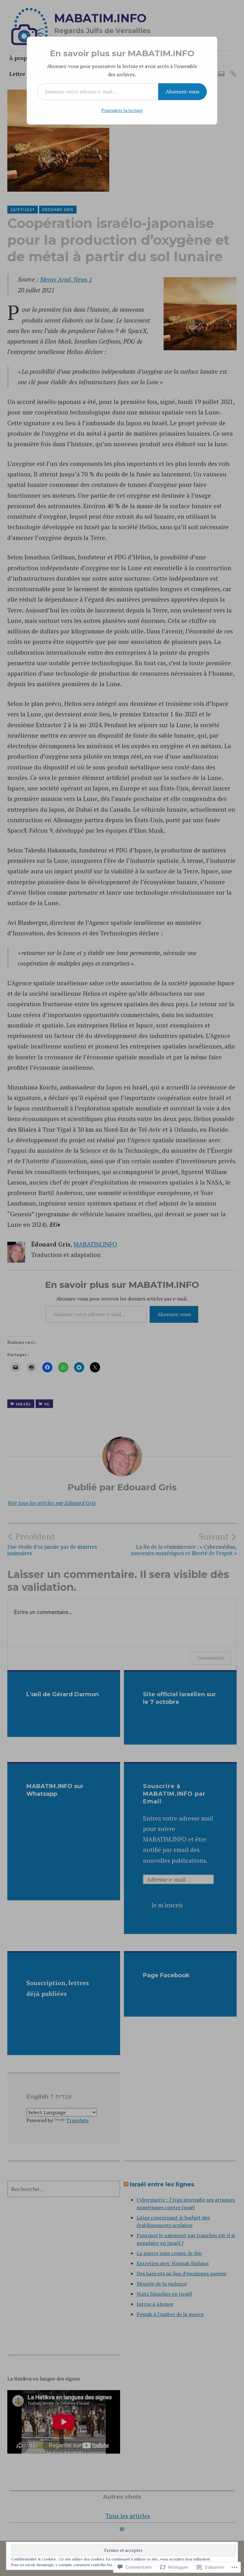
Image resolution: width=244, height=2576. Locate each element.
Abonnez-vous (183, 92)
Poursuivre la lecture (122, 110)
